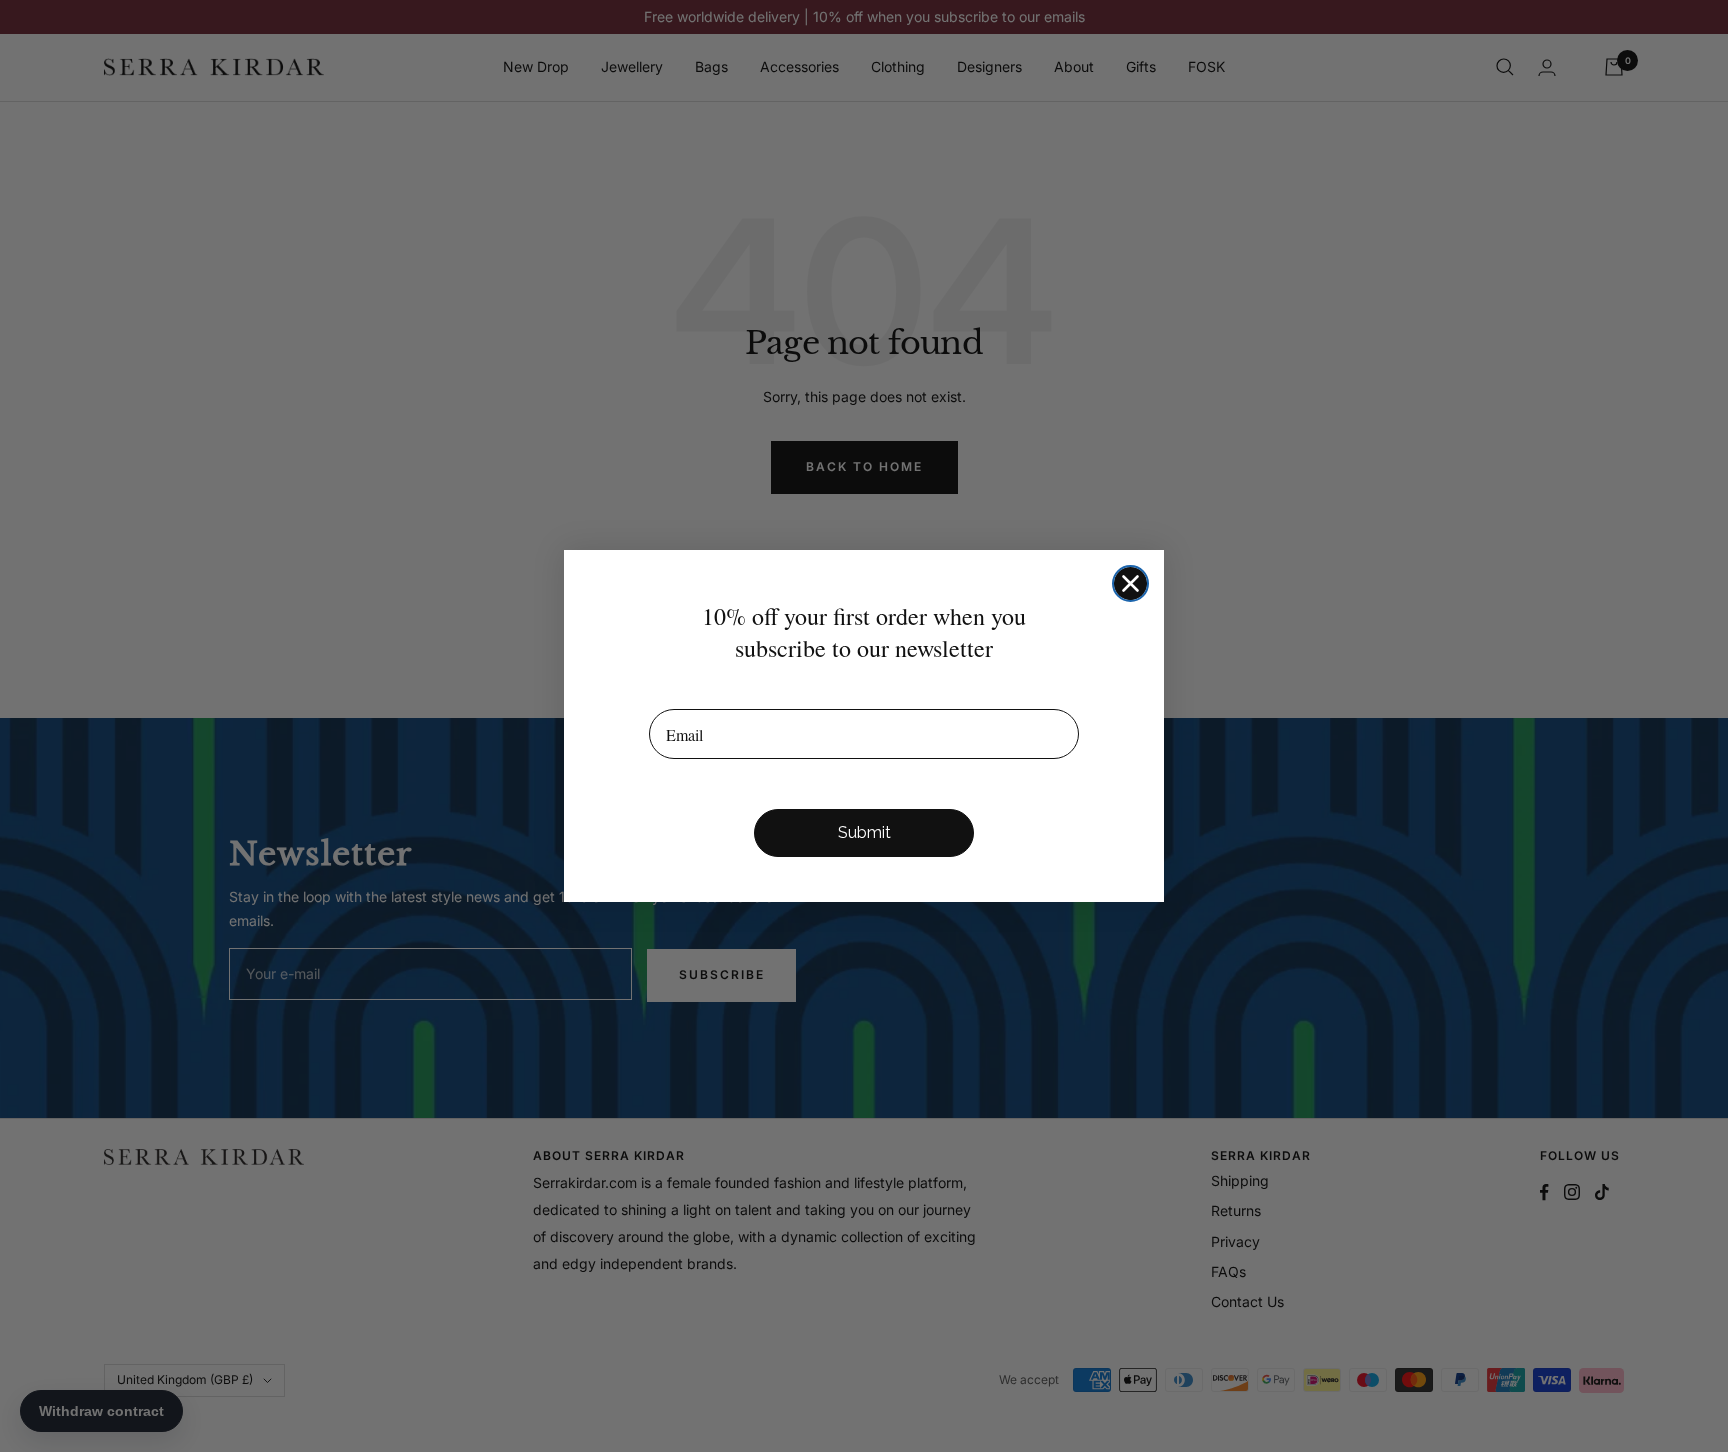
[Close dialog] (1130, 583)
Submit (864, 832)
